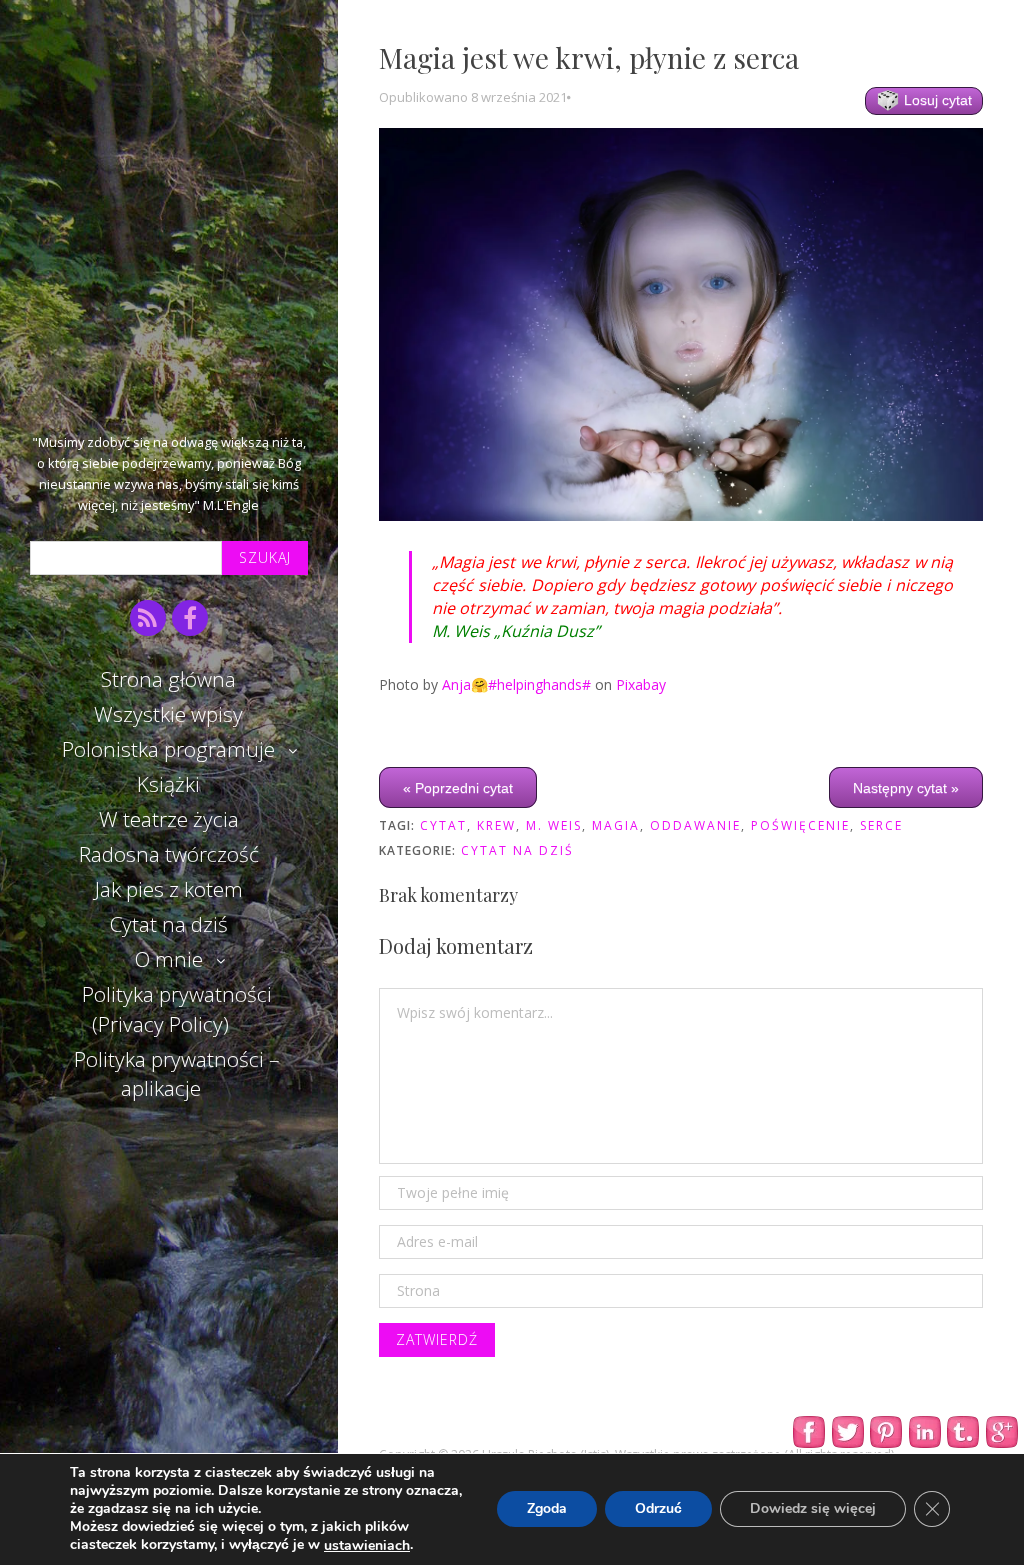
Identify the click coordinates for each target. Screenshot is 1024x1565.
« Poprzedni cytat (458, 787)
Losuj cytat (936, 100)
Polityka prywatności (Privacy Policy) (177, 1008)
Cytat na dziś (169, 924)
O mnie (169, 959)
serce (881, 825)
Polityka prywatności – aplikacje (176, 1073)
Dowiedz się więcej (813, 1509)
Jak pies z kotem (169, 889)
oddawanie (695, 825)
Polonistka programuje (168, 749)
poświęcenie (800, 825)
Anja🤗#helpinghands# (516, 684)
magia (616, 825)
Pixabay (641, 684)
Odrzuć (658, 1509)
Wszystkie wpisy (168, 714)
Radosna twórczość (169, 854)
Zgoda (547, 1509)
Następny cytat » (906, 787)
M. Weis (554, 825)
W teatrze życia (169, 819)
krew (496, 825)
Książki (168, 784)
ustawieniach (367, 1546)
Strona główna (168, 679)
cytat (443, 825)
